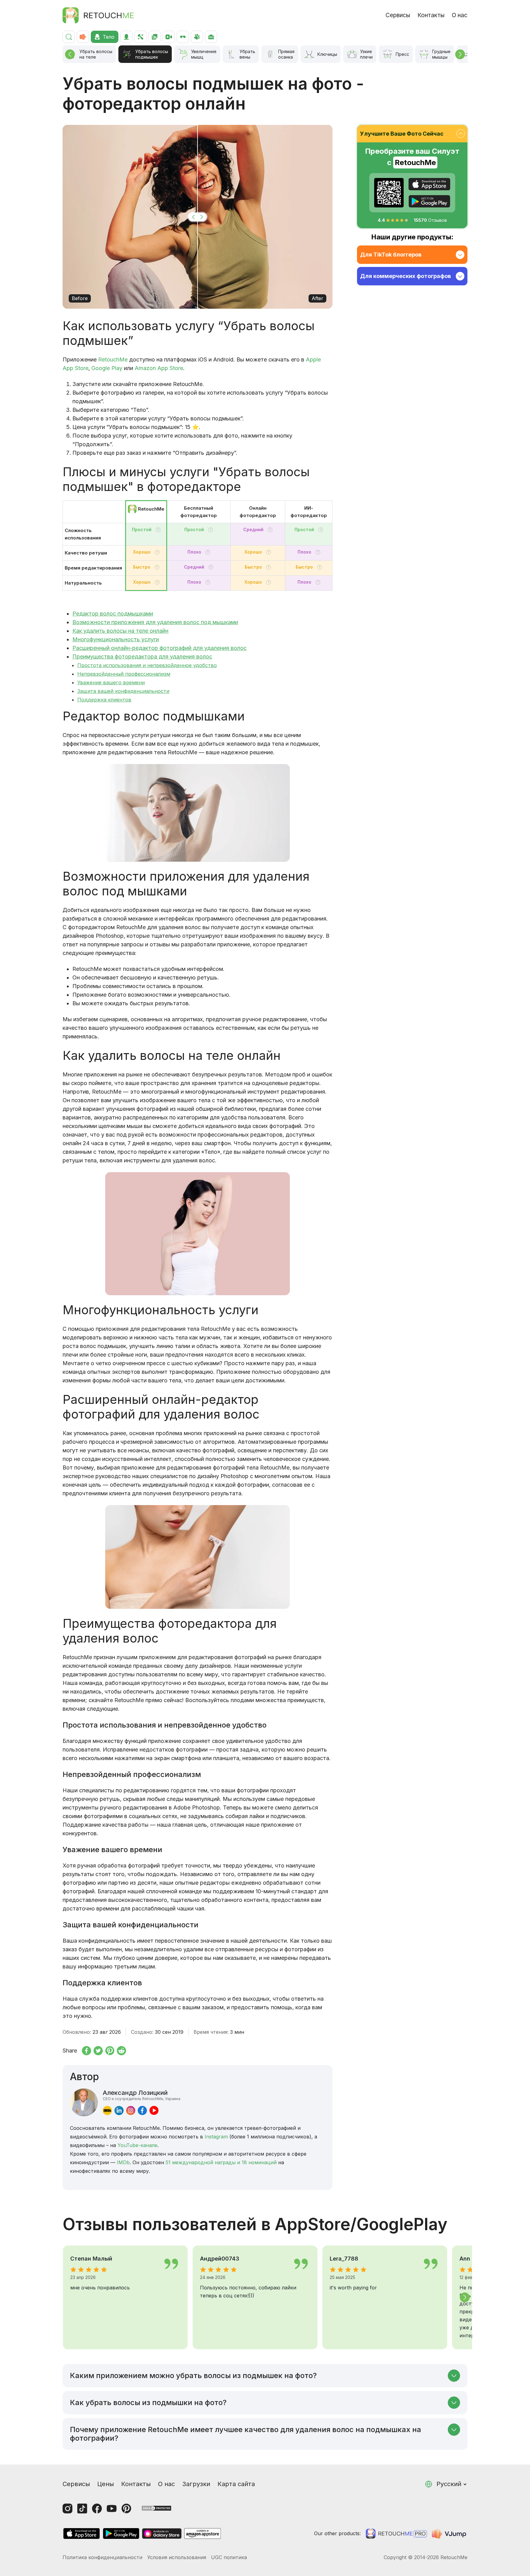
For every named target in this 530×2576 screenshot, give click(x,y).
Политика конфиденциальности (102, 2557)
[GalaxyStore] (162, 2534)
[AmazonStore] (202, 2534)
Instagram (216, 2137)
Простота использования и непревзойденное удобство (147, 665)
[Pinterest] (126, 2508)
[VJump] (450, 2534)
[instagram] (131, 2110)
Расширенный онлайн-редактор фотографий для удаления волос (159, 648)
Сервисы (398, 15)
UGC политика (229, 2557)
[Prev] (70, 54)
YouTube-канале (137, 2145)
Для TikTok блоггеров (391, 255)
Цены (106, 2484)
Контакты (431, 15)
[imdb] (107, 2110)
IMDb (123, 2162)
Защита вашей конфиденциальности (123, 691)
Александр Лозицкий (142, 2095)
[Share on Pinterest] (110, 2051)
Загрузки (196, 2484)
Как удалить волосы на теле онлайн (120, 631)
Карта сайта (236, 2484)
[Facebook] (97, 2508)
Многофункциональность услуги (116, 639)
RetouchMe (113, 359)
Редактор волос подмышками (113, 614)
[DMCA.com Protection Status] (156, 2508)
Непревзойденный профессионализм (124, 674)
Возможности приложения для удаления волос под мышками (155, 622)
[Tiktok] (82, 2508)
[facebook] (142, 2110)
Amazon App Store (159, 368)
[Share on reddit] (121, 2051)
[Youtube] (112, 2508)
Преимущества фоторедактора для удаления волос (142, 657)
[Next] (460, 54)
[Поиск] (69, 37)
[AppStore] (429, 184)
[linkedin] (119, 2110)
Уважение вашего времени (111, 682)
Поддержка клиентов (104, 700)
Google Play (107, 368)
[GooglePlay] (429, 201)
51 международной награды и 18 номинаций (221, 2162)
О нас (460, 15)
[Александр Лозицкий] (84, 2102)
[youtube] (154, 2110)
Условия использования (177, 2557)
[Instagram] (67, 2508)
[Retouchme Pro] (396, 2534)
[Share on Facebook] (86, 2051)
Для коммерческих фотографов (405, 276)
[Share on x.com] (98, 2051)
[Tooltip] (158, 530)
